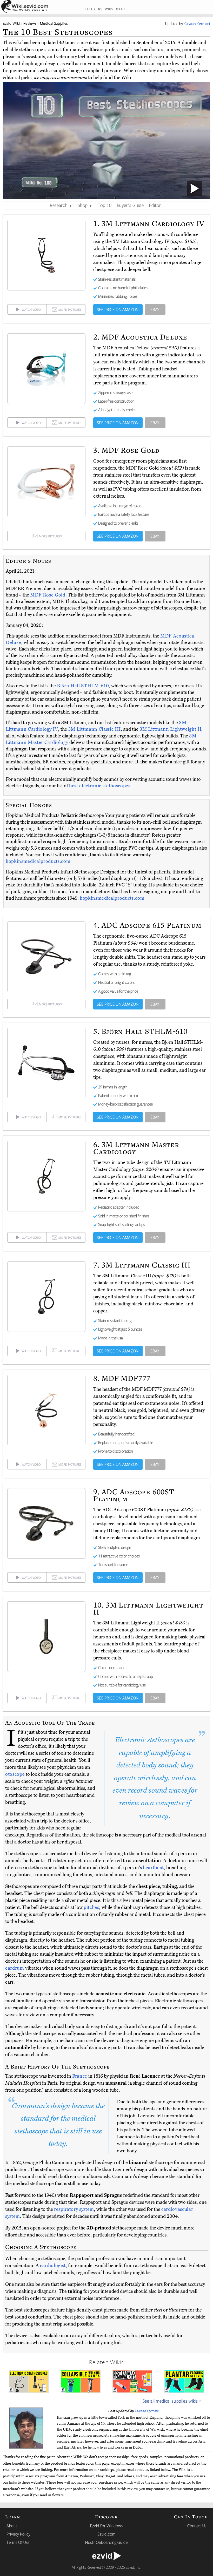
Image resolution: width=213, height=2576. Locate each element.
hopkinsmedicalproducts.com (38, 861)
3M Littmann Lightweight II (170, 729)
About (12, 2526)
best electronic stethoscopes (100, 786)
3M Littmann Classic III (94, 729)
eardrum (15, 1968)
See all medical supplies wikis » (172, 2401)
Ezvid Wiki (11, 23)
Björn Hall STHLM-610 (83, 686)
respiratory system (74, 2209)
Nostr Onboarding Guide (106, 2542)
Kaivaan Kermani (147, 2411)
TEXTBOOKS (94, 9)
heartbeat (153, 1868)
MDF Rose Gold (48, 595)
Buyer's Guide (130, 205)
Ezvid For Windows (106, 2526)
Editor (155, 205)
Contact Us (197, 2526)
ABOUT (121, 9)
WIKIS (109, 9)
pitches (91, 1907)
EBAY (155, 309)
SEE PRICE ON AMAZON (118, 309)
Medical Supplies (54, 23)
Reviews (30, 23)
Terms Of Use (18, 2542)
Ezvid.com (106, 2534)
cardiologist (53, 2266)
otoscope (15, 1774)
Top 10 (105, 205)
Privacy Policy (18, 2534)
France (80, 2076)
